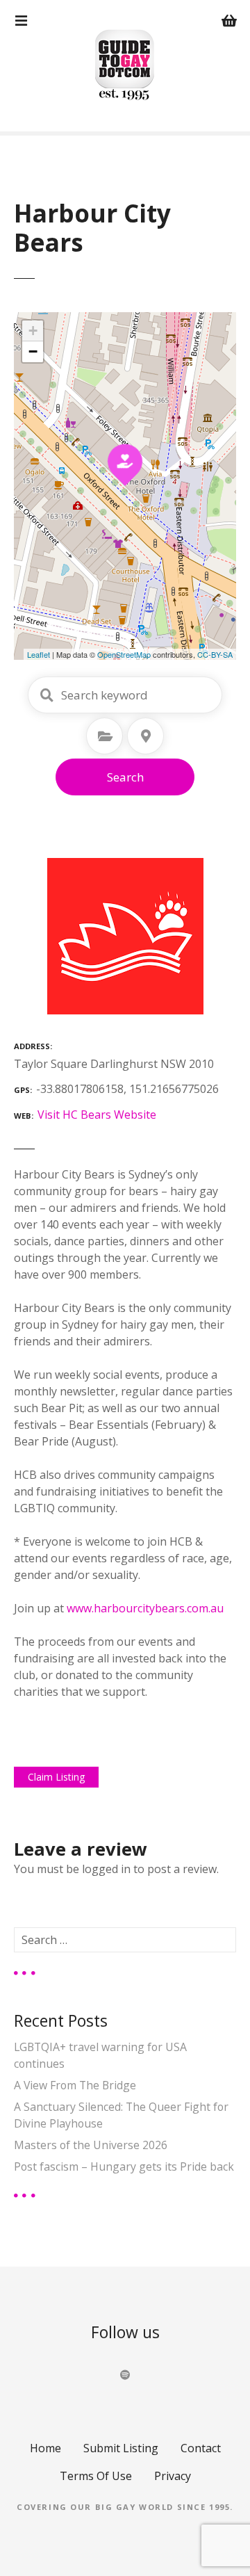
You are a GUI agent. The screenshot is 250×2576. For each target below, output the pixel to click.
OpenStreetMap (124, 654)
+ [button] (33, 331)
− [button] (33, 351)
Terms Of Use (96, 2476)
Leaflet (39, 654)
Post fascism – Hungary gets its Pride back (124, 2166)
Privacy (173, 2476)
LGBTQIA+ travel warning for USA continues (100, 2055)
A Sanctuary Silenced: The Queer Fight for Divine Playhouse (121, 2115)
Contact (201, 2448)
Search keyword (47, 695)
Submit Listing (121, 2448)
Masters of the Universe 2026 (91, 2145)
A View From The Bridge (75, 2085)
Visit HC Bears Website (97, 1115)
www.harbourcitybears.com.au (145, 1608)
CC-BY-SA (215, 654)
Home (45, 2448)
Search (125, 777)
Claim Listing (56, 1777)
